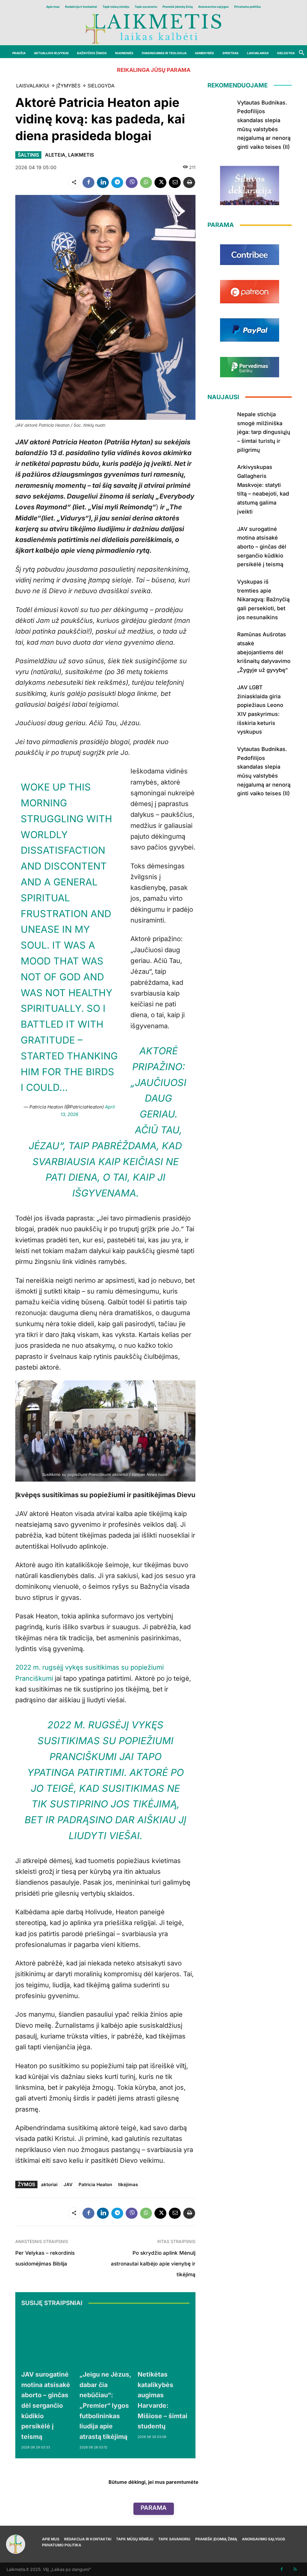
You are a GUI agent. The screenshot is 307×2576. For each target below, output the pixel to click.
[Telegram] (117, 182)
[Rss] (295, 2569)
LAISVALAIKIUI (33, 86)
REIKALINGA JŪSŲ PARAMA (154, 70)
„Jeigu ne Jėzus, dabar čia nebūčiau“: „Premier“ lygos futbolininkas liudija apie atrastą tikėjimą (105, 2405)
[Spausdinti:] (189, 182)
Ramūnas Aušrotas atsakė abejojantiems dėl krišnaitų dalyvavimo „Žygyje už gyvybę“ (264, 652)
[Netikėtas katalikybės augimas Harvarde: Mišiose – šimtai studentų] (164, 2339)
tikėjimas (128, 2184)
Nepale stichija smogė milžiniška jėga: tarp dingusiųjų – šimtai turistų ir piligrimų (264, 432)
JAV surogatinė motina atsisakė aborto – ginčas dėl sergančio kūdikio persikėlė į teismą (46, 2405)
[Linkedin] (103, 182)
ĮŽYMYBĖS (68, 86)
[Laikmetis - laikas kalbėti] (153, 28)
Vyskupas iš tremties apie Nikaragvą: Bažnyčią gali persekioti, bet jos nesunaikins (263, 599)
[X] (160, 182)
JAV (68, 2184)
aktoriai (49, 2184)
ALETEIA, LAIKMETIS (69, 155)
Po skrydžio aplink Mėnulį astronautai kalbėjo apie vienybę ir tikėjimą (153, 2264)
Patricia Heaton (95, 2184)
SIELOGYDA (101, 86)
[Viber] (132, 182)
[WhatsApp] (146, 182)
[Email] (175, 182)
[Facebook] (88, 182)
